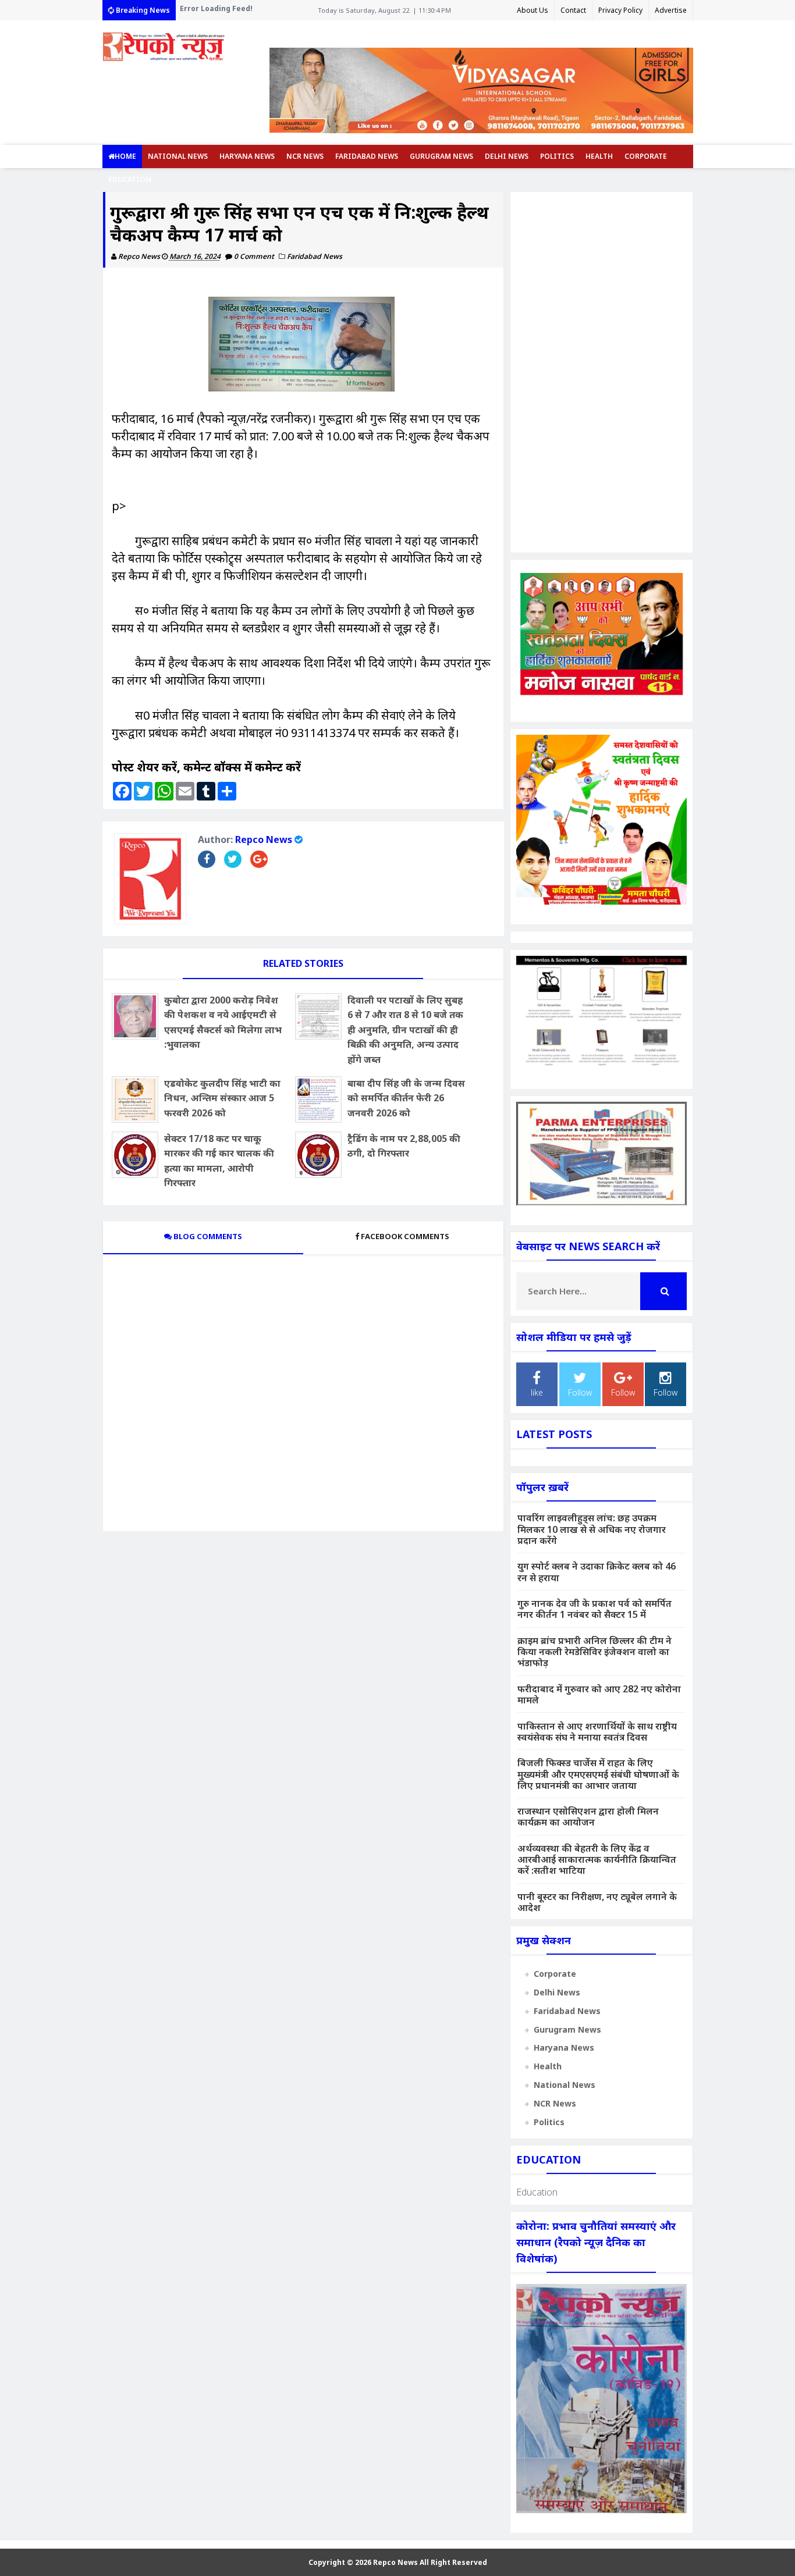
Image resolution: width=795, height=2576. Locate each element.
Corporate (646, 156)
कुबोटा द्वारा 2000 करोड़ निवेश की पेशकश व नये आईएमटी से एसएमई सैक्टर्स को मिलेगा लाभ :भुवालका (223, 1022)
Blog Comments (207, 1236)
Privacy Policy (620, 10)
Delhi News (507, 156)
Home (125, 156)
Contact (573, 10)
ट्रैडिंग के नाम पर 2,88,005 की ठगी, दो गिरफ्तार (404, 1146)
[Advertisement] (601, 372)
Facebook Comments (405, 1236)
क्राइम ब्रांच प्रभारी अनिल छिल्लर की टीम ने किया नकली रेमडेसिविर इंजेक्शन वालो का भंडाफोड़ (595, 1652)
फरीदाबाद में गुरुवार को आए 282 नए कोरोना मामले (599, 1694)
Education (130, 179)
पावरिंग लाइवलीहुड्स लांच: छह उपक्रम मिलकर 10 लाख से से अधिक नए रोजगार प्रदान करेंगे (592, 1529)
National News (178, 156)
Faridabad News (367, 156)
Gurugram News (441, 156)
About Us (533, 10)
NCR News (305, 156)
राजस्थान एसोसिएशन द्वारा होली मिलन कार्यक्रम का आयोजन (588, 1817)
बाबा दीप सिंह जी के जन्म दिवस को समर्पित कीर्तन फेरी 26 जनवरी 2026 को (406, 1098)
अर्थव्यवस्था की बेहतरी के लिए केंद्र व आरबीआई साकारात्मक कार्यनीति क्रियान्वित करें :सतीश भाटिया (597, 1859)
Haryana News (247, 156)
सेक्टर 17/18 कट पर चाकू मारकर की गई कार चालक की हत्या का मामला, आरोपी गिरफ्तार (219, 1161)
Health (599, 156)
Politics (557, 156)
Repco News (264, 839)
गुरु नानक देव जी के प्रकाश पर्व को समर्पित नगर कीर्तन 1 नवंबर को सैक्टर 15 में (595, 1609)
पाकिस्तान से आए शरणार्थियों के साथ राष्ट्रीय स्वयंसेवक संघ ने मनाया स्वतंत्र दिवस (597, 1732)
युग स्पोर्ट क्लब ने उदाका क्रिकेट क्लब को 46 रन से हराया (597, 1572)
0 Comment (255, 256)
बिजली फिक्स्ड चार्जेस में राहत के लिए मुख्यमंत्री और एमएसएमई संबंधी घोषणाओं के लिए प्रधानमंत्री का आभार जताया (598, 1774)
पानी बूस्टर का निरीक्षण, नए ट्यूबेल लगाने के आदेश (597, 1902)
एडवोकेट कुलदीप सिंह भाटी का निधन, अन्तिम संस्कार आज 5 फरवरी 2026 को (222, 1098)
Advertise (671, 10)
